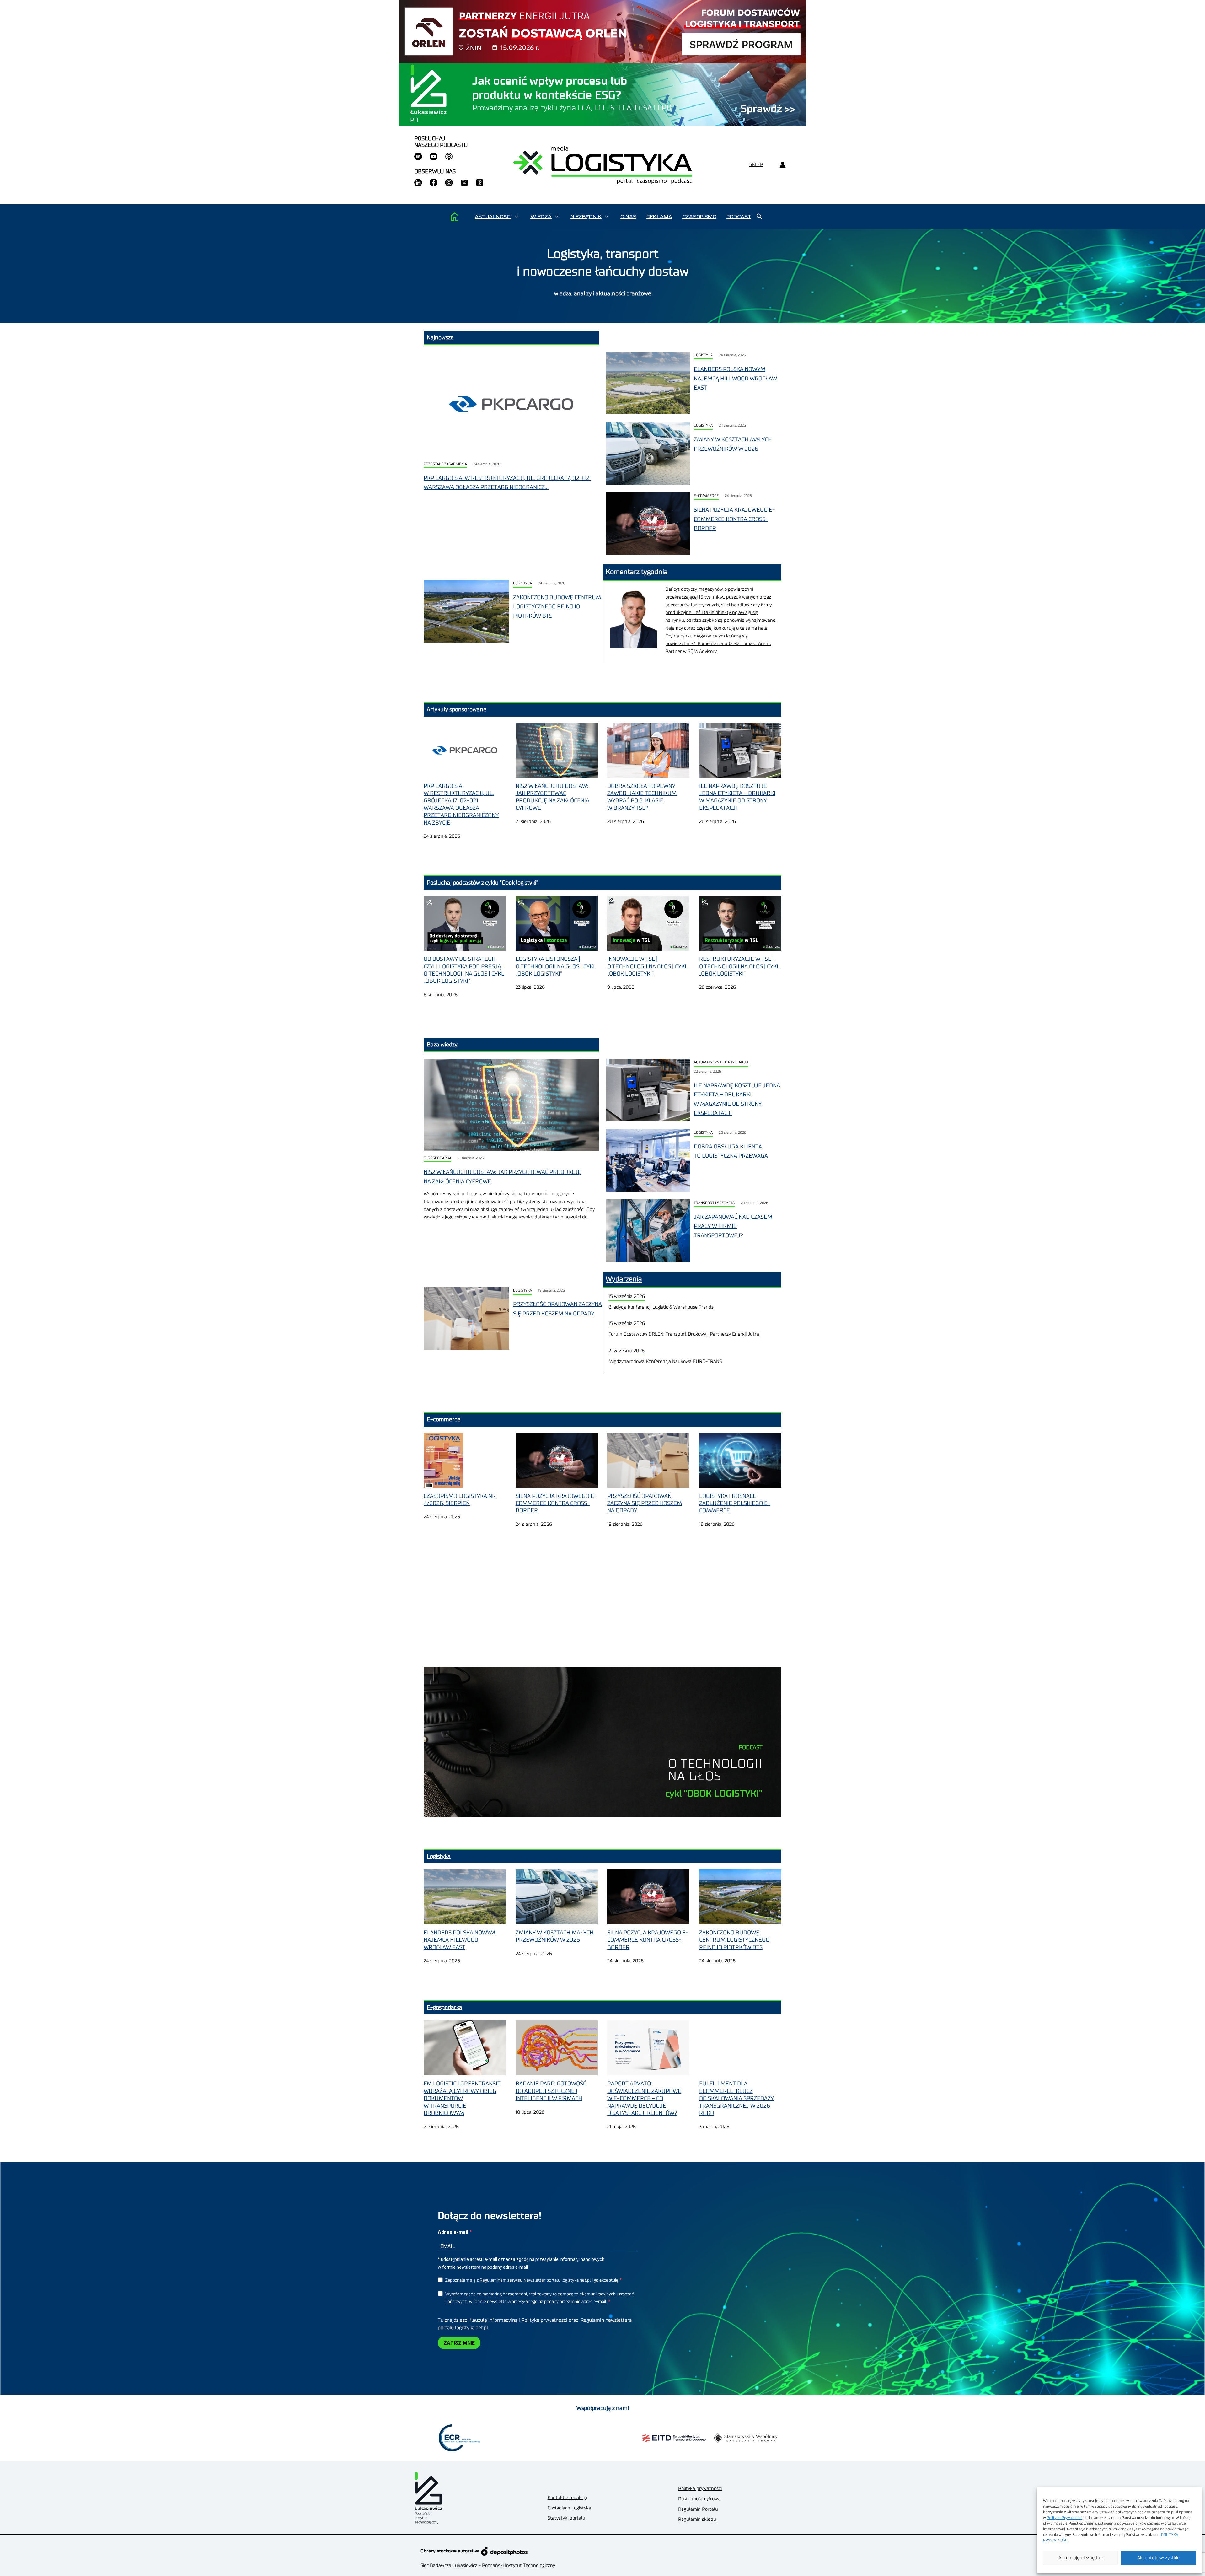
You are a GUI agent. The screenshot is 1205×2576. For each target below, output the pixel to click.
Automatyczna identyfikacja (721, 1062)
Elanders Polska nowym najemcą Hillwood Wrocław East (735, 378)
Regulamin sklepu (697, 2519)
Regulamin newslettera (606, 2320)
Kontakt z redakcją (567, 2498)
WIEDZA (541, 217)
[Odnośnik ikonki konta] (782, 165)
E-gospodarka (437, 1158)
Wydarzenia (624, 1279)
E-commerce (706, 496)
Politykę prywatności (544, 2320)
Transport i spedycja (714, 1203)
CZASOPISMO (699, 217)
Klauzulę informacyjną (493, 2320)
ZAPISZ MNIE (459, 2343)
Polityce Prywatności (1064, 2518)
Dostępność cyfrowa (699, 2499)
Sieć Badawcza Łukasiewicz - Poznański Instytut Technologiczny (488, 2565)
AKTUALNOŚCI (493, 217)
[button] (516, 217)
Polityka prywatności (700, 2489)
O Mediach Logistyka (569, 2508)
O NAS (628, 217)
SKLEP (756, 165)
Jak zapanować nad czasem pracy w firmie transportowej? (733, 1226)
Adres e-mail (454, 2232)
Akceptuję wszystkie (1158, 2558)
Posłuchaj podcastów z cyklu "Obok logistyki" (482, 883)
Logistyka (703, 355)
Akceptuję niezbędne (1081, 2558)
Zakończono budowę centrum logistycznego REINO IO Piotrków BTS (557, 607)
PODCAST (739, 217)
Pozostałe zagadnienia (445, 464)
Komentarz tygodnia (637, 572)
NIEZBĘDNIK (586, 217)
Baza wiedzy (442, 1045)
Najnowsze (440, 337)
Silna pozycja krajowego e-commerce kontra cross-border (734, 519)
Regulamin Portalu (698, 2509)
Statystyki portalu (566, 2518)
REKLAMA (659, 217)
